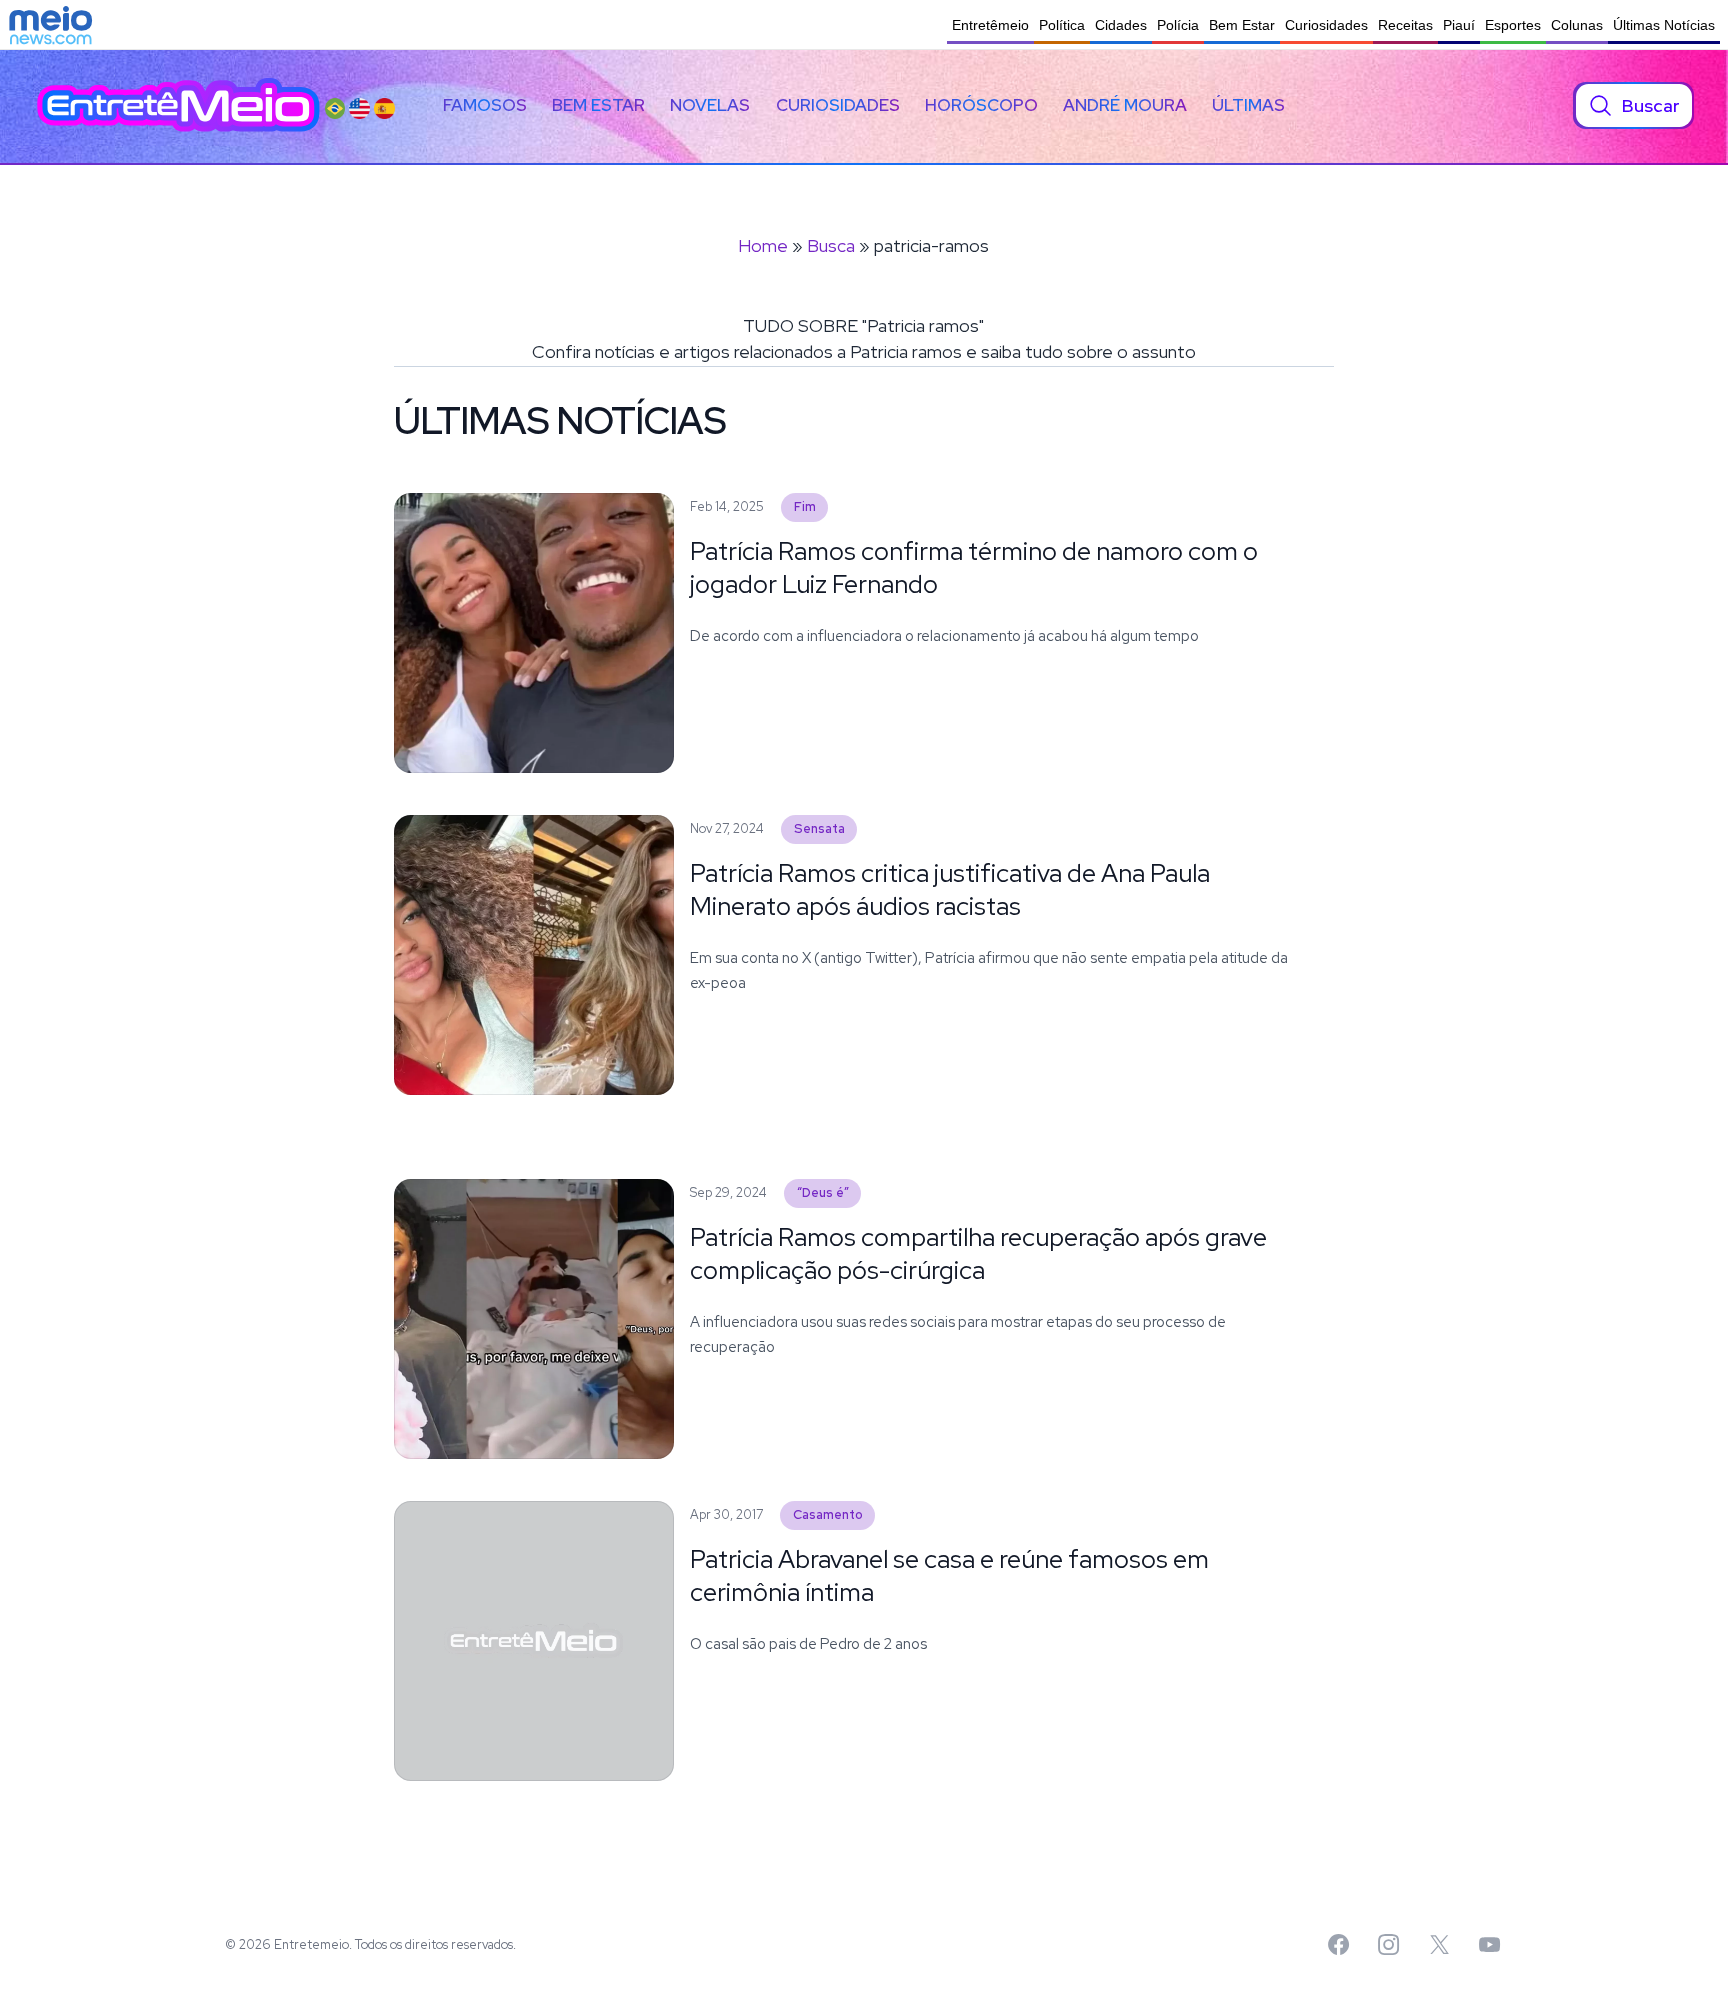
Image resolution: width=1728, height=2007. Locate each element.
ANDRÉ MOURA (1125, 105)
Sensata (819, 828)
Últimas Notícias (1664, 25)
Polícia (1178, 25)
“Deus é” (823, 1192)
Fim (805, 506)
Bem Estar (1242, 25)
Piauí (1459, 25)
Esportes (1513, 25)
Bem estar (598, 105)
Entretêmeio (990, 25)
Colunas (1577, 25)
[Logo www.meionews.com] (50, 25)
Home (763, 245)
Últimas (1248, 105)
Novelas (710, 105)
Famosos (485, 105)
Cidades (1121, 25)
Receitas (1405, 25)
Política (1062, 25)
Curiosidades (1326, 25)
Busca (831, 245)
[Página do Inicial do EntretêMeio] (178, 105)
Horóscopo (981, 105)
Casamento (828, 1514)
